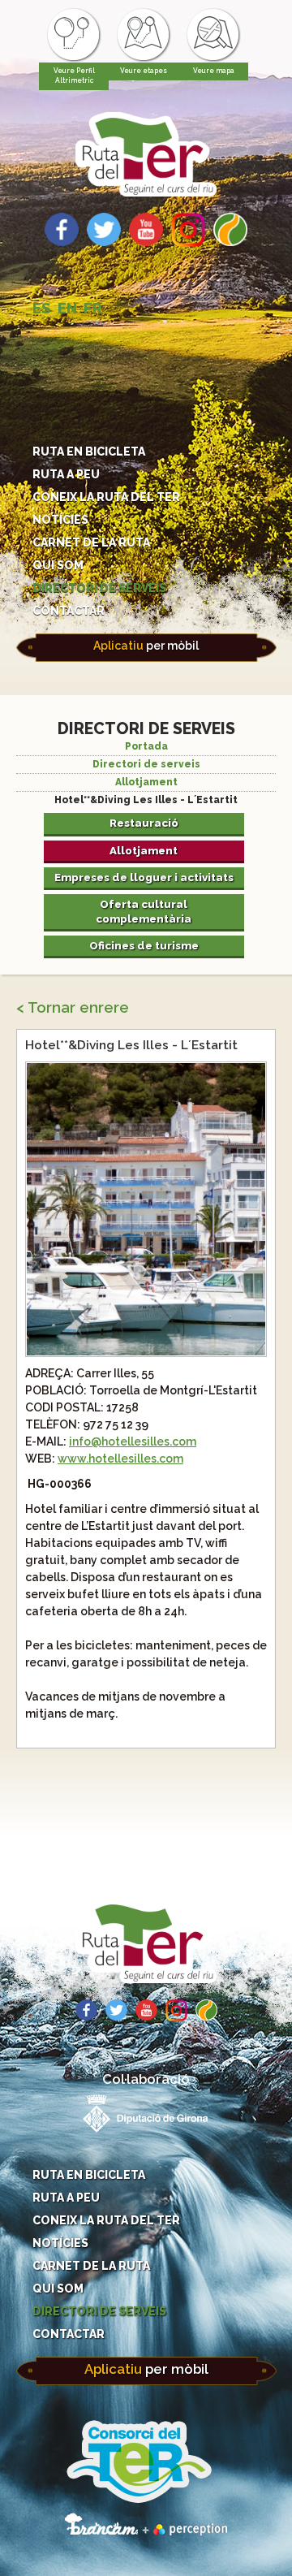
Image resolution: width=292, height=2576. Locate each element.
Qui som (58, 565)
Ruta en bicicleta (89, 452)
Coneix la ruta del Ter (106, 497)
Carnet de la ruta (91, 542)
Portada (146, 746)
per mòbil (146, 646)
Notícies (60, 520)
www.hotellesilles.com (120, 1459)
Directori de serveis (99, 588)
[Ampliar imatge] (146, 1351)
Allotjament (146, 782)
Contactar (69, 611)
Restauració (144, 823)
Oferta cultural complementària (144, 911)
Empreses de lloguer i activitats (144, 877)
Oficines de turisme (144, 945)
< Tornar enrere (73, 1007)
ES (42, 308)
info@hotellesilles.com (133, 1441)
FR (93, 308)
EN (67, 308)
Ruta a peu (66, 474)
